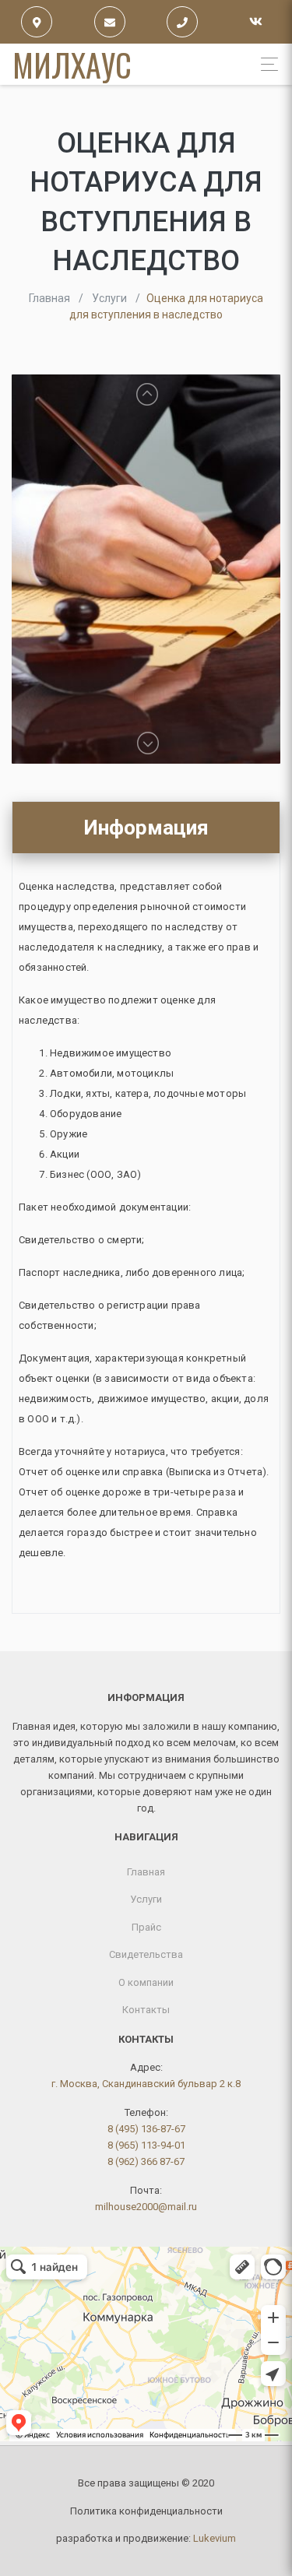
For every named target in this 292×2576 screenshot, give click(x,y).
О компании (146, 1982)
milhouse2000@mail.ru (146, 2207)
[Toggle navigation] (265, 64)
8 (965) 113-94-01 (146, 2145)
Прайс (146, 1927)
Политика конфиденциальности (146, 2511)
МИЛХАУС (72, 65)
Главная (146, 1872)
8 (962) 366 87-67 (146, 2161)
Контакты (146, 2010)
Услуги (146, 1899)
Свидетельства (146, 1954)
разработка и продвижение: (146, 2538)
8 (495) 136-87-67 (146, 2129)
